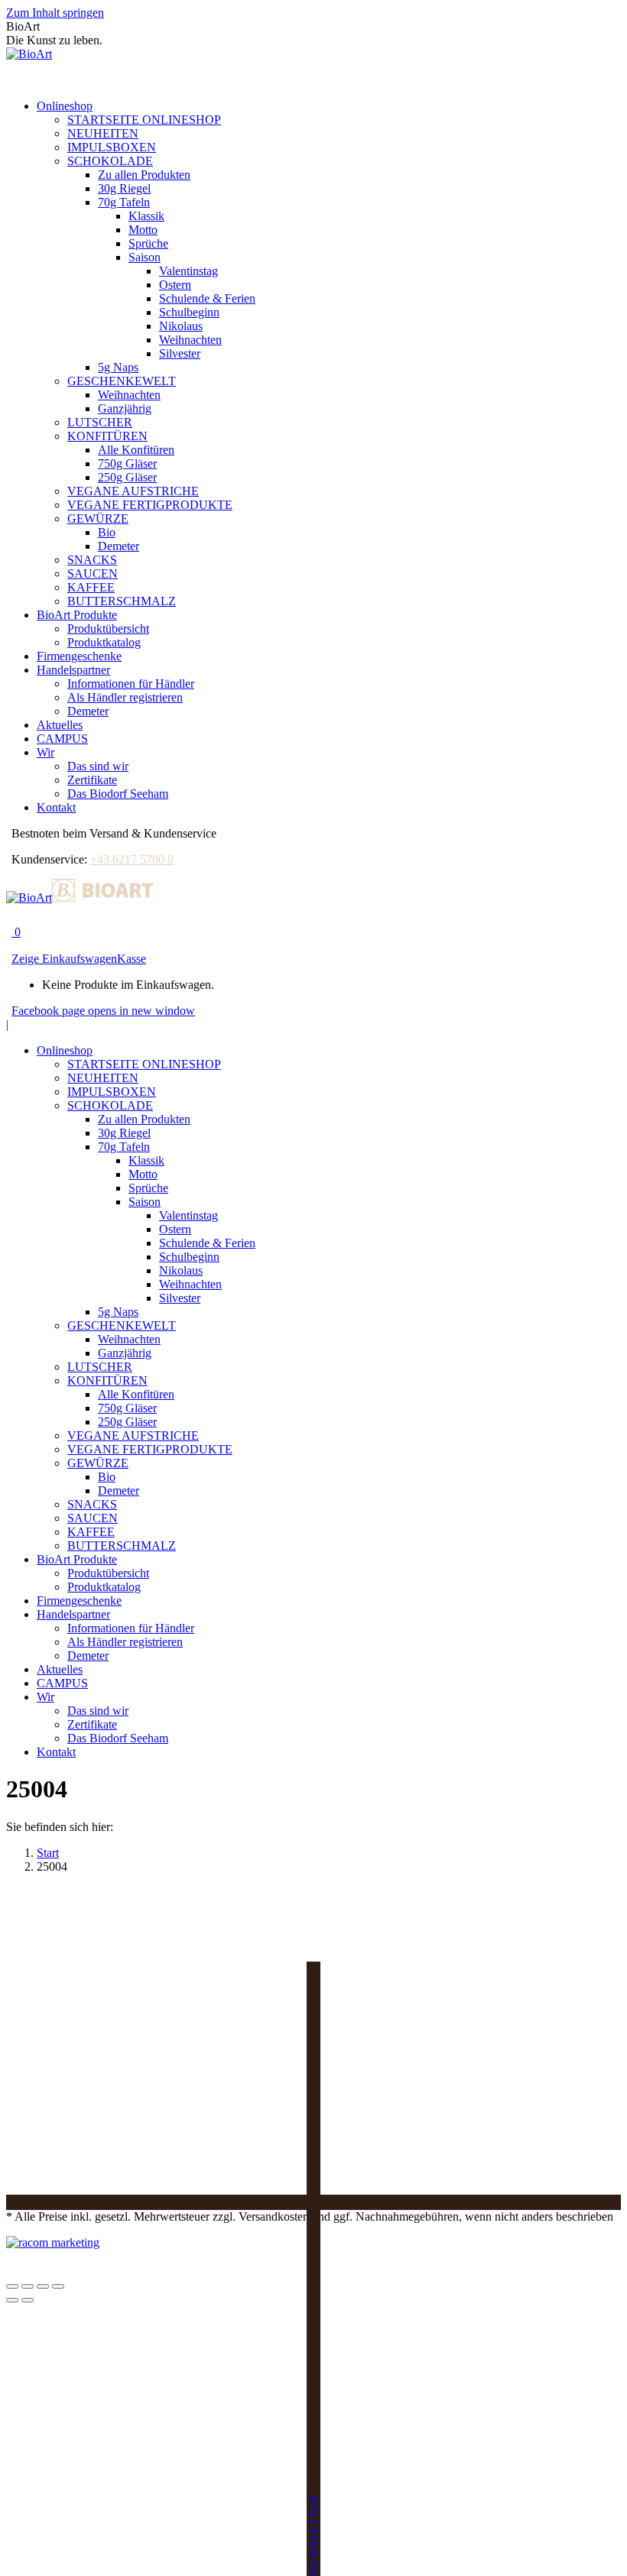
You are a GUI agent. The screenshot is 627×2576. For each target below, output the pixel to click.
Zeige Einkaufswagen (64, 959)
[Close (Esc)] (12, 2286)
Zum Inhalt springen (55, 13)
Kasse (132, 959)
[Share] (28, 2286)
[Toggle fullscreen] (43, 2286)
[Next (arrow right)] (28, 2300)
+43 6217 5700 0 (132, 859)
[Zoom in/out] (58, 2286)
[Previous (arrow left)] (12, 2300)
